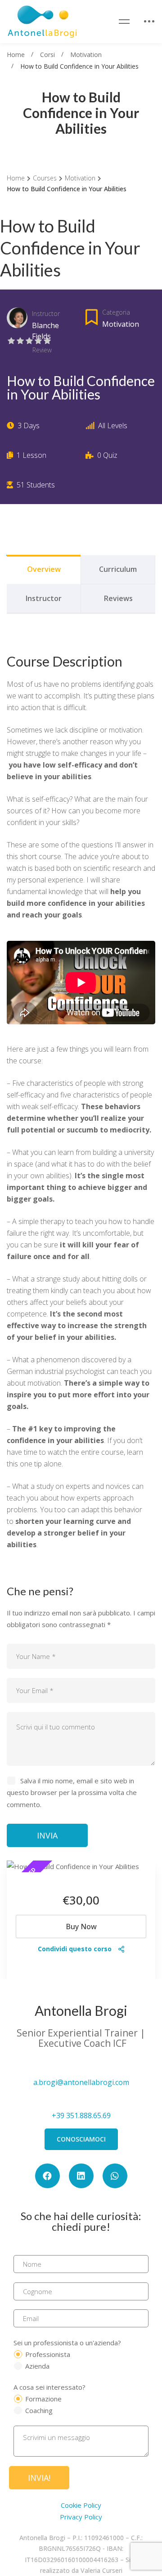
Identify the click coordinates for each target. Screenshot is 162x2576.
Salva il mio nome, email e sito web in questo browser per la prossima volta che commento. (72, 1792)
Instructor (46, 314)
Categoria (116, 312)
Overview (44, 569)
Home (16, 55)
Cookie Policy (81, 2505)
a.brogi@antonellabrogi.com (81, 2082)
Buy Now (81, 1927)
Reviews (118, 598)
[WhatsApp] (115, 2176)
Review (42, 350)
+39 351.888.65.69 (81, 2115)
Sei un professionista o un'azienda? (67, 2343)
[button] (81, 2139)
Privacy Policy (81, 2517)
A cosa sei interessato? (49, 2387)
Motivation (86, 55)
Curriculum (118, 569)
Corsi (47, 55)
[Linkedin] (81, 2176)
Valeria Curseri (101, 2570)
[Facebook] (47, 2176)
